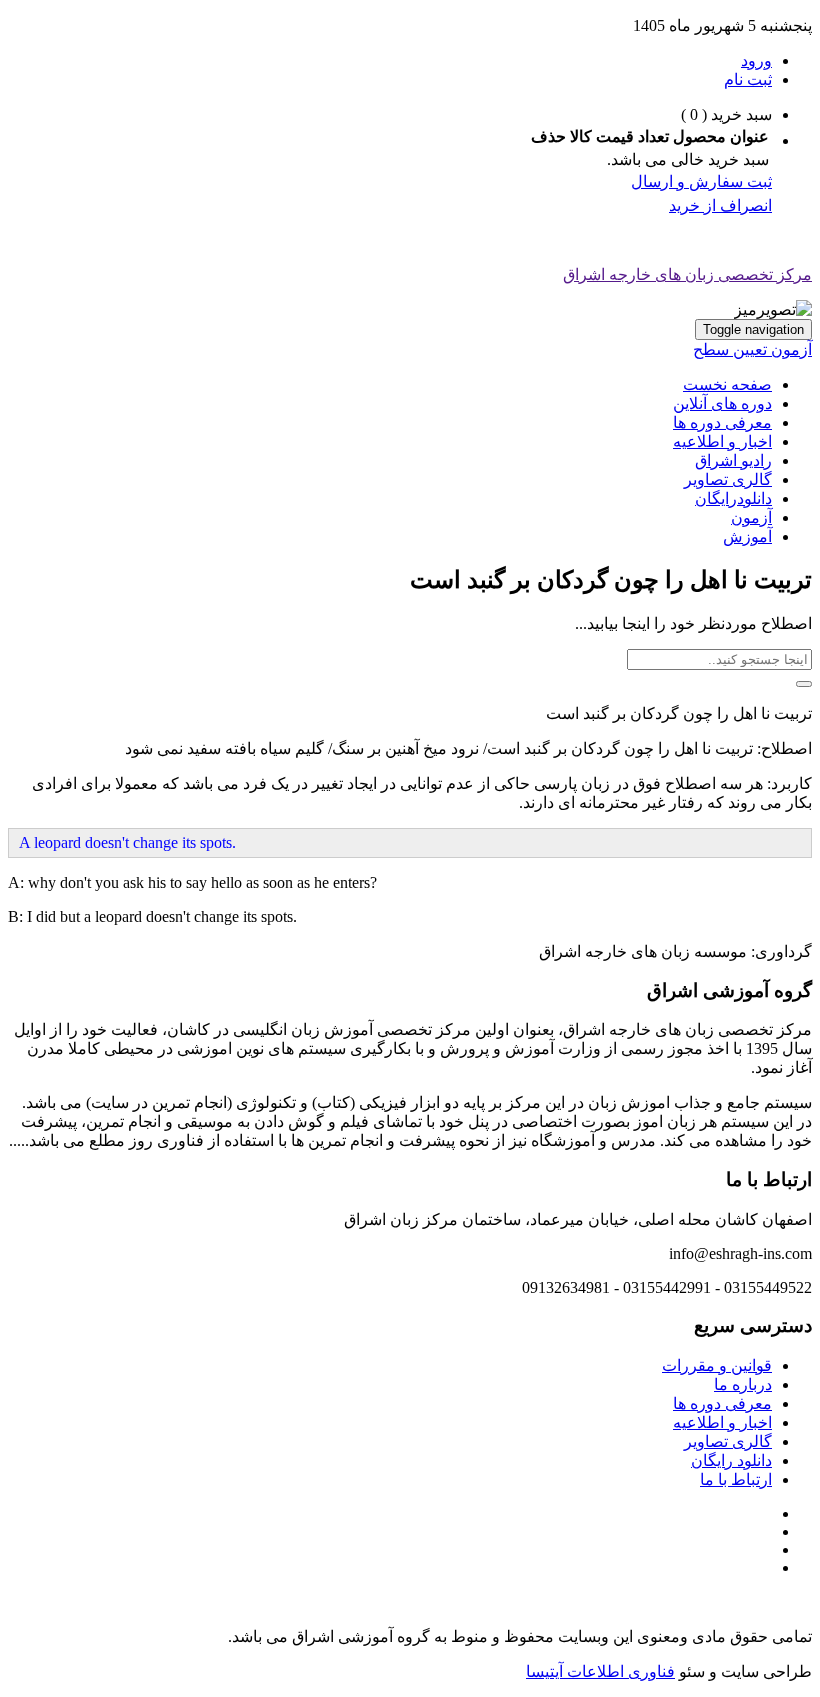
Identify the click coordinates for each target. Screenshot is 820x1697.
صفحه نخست (727, 384)
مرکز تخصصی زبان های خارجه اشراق (687, 274)
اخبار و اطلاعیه (722, 441)
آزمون (751, 517)
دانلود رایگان (731, 1460)
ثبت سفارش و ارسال (701, 181)
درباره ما (743, 1384)
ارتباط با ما (736, 1479)
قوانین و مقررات (717, 1365)
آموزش (747, 536)
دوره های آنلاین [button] (722, 403)
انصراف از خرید (720, 205)
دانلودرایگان (733, 498)
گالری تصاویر (728, 479)
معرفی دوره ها (722, 422)
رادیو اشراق (733, 460)
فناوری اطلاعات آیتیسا (600, 1671)
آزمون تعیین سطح (752, 349)
